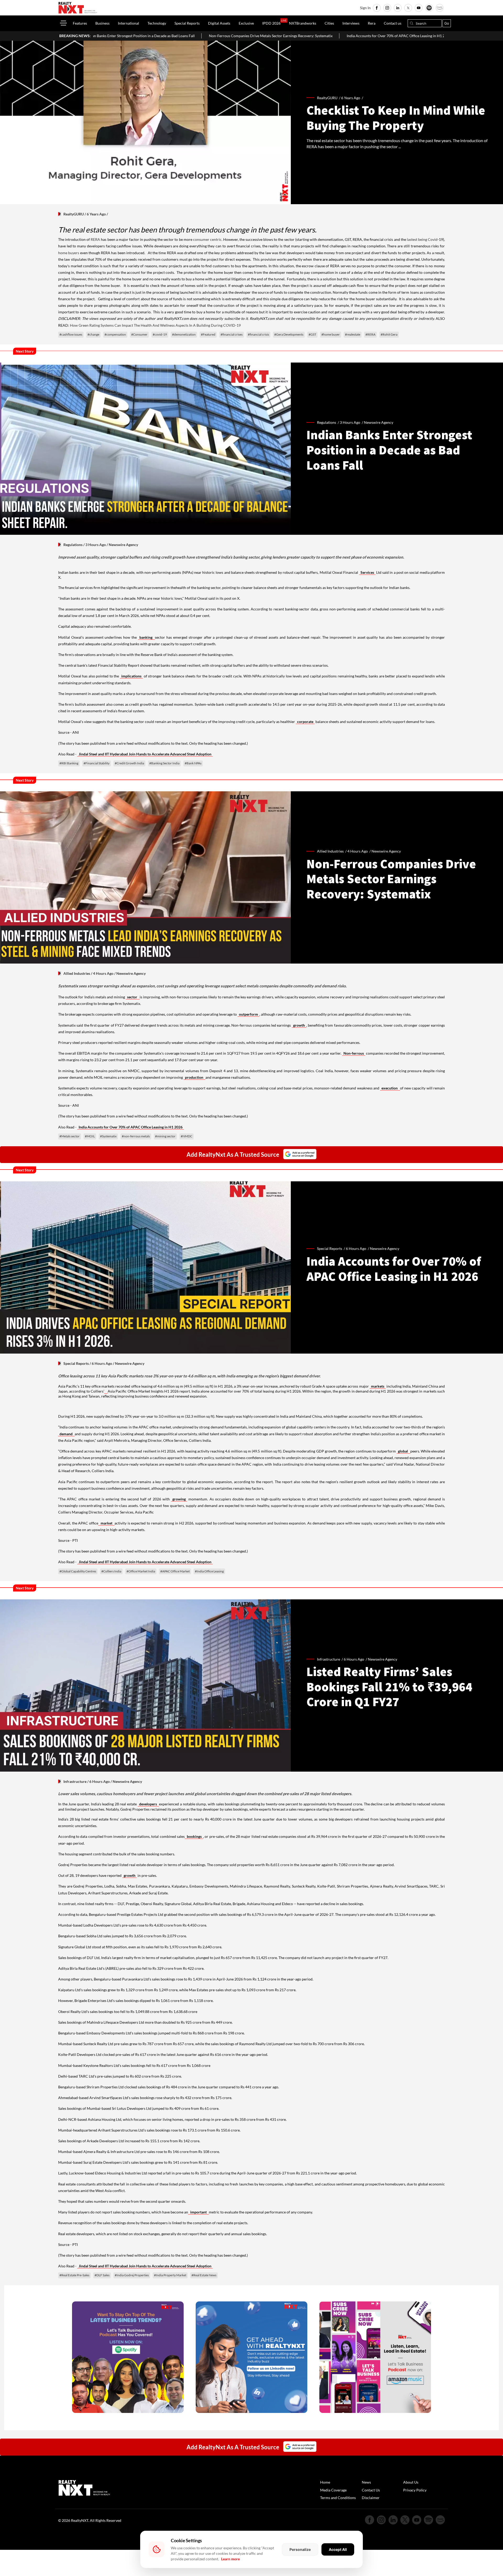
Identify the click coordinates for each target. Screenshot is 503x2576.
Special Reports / (331, 1248)
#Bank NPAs (193, 763)
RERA (95, 239)
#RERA (370, 334)
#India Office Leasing (209, 1571)
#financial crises (232, 334)
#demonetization (184, 334)
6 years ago (351, 98)
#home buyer (331, 334)
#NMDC (187, 1136)
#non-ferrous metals (136, 1136)
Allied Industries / (332, 851)
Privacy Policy (415, 2490)
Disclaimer (371, 2498)
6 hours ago (356, 1248)
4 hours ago (358, 851)
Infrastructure (75, 1781)
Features (80, 23)
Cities (329, 23)
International (129, 23)
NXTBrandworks (303, 23)
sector (133, 997)
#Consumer (139, 334)
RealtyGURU (74, 214)
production (195, 1077)
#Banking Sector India (164, 763)
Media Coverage (333, 2490)
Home (325, 2482)
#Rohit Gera (389, 334)
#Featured (208, 334)
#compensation (115, 334)
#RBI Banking (69, 763)
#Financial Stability (97, 763)
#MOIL (90, 1136)
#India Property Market (170, 2275)
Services (367, 572)
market (106, 1523)
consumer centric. (208, 239)
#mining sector (165, 1136)
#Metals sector (70, 1136)
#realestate (353, 334)
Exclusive (246, 23)
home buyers (69, 253)
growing (179, 1499)
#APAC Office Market (175, 1571)
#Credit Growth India (129, 763)
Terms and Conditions (338, 2498)
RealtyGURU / (329, 98)
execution (390, 1088)
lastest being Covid (422, 239)
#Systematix (108, 1136)
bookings (194, 1836)
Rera (372, 23)
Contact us (393, 23)
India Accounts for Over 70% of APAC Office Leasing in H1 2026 (215, 36)
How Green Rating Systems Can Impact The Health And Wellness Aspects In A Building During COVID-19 (155, 325)
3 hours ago (350, 422)
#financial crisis (258, 334)
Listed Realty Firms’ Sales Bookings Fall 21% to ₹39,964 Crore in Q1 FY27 (341, 36)
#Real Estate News (204, 2275)
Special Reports (187, 23)
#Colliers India (111, 1571)
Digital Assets (219, 23)
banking (147, 637)
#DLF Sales (102, 2275)
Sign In (365, 8)
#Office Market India (141, 1571)
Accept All (338, 2549)
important (198, 2212)
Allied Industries (77, 973)
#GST (312, 334)
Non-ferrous (354, 1053)
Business (102, 23)
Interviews (351, 23)
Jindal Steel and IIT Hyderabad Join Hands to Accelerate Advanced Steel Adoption (145, 754)
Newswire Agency (379, 422)
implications (131, 676)
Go (447, 23)
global (403, 1451)
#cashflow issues (71, 334)
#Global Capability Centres (78, 1571)
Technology (157, 23)
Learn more (230, 2559)
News (366, 2482)
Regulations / (328, 422)
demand (66, 1434)
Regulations (73, 545)
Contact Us (371, 2490)
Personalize (300, 2549)
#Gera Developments (289, 334)
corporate (305, 722)
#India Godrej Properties (132, 2275)
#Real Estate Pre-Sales (74, 2275)
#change (93, 334)
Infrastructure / (330, 1659)
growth (299, 1025)
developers (149, 1804)
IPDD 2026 (271, 23)
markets (378, 1386)
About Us (411, 2482)
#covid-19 (160, 334)
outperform (248, 1014)
